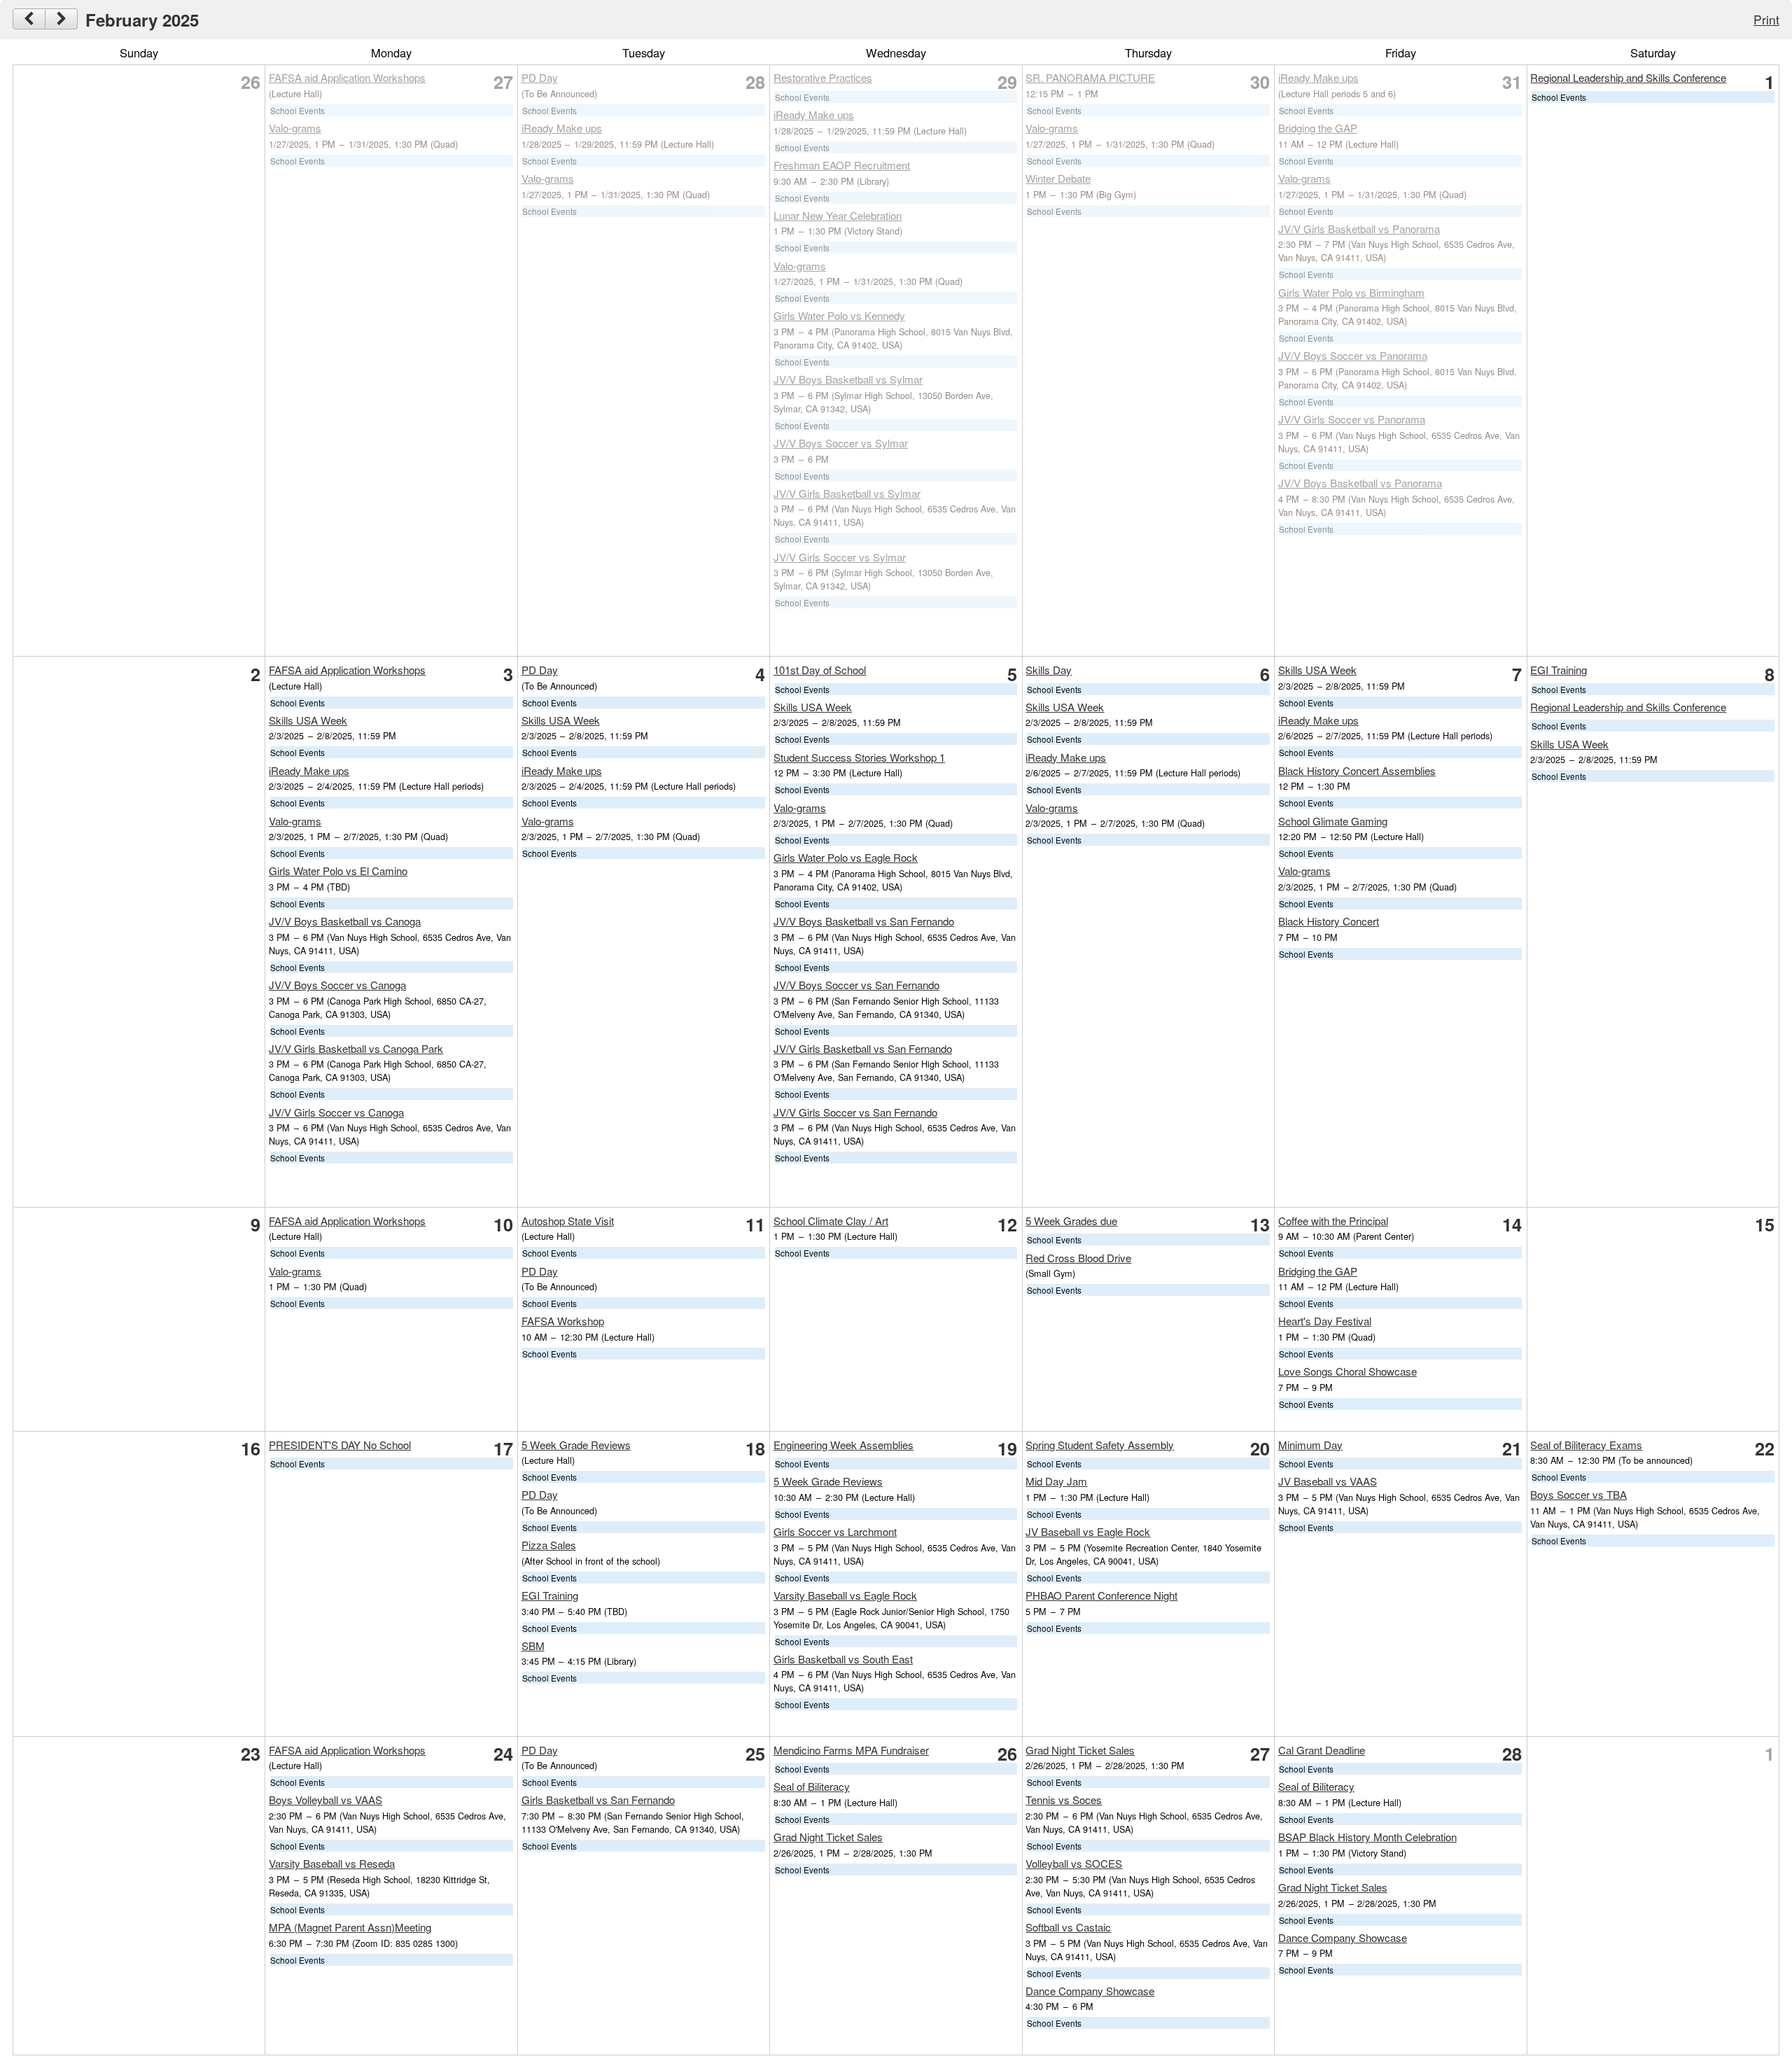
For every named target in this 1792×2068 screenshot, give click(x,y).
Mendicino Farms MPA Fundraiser (851, 1750)
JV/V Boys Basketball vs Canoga (345, 921)
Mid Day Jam (1056, 1481)
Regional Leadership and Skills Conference (1628, 77)
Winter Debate (1058, 178)
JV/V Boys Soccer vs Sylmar (841, 443)
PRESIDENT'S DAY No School (340, 1445)
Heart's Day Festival (1325, 1321)
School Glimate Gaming (1333, 821)
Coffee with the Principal (1333, 1221)
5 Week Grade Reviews (576, 1445)
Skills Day (1049, 670)
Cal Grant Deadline (1322, 1750)
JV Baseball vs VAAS (1328, 1481)
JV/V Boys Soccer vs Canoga (337, 985)
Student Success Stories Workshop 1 (859, 757)
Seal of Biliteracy (812, 1786)
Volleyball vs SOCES (1074, 1863)
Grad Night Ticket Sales (828, 1837)
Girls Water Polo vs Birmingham (1351, 292)
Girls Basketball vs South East (843, 1659)
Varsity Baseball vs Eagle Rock (845, 1595)
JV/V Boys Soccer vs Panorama (1353, 355)
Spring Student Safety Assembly (1100, 1445)
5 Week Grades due (1071, 1221)
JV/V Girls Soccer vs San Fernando (855, 1112)
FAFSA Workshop (563, 1321)
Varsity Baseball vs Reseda (332, 1863)
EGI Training (1559, 670)
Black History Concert (1329, 921)
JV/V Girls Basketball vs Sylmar (847, 493)
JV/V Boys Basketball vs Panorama (1360, 483)
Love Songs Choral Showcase (1347, 1371)
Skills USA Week (308, 720)
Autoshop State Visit (568, 1221)
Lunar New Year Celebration (838, 215)
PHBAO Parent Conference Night (1101, 1595)
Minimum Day (1310, 1445)
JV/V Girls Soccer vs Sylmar (840, 557)
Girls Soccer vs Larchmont (835, 1531)
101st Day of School (820, 670)
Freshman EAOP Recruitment (842, 165)
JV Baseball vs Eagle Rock (1088, 1531)
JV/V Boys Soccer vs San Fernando (856, 985)
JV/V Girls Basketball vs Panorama (1359, 229)
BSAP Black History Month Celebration (1367, 1837)
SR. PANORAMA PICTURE (1090, 77)
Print (1766, 19)
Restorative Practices (823, 77)
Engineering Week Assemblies (843, 1445)
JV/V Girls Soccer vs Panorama (1352, 419)
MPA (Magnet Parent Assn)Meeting (350, 1927)
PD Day (540, 77)
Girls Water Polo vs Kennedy (839, 315)
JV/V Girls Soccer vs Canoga (336, 1112)
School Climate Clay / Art (831, 1221)
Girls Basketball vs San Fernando (598, 1800)
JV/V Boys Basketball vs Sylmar (848, 379)
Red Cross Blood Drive (1078, 1258)
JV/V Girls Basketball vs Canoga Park (356, 1048)
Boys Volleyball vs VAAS (325, 1800)
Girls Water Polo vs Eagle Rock (846, 857)
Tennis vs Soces (1064, 1800)
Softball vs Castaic (1068, 1927)
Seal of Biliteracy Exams (1586, 1445)
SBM (533, 1646)
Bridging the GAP (1318, 128)
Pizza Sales (549, 1545)
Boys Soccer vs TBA (1578, 1494)
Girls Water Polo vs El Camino (338, 871)
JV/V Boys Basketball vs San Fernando (864, 921)
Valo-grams (295, 128)
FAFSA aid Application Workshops (347, 77)
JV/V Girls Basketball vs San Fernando (863, 1048)
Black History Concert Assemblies (1357, 770)
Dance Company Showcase (1090, 1991)
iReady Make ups (562, 128)
